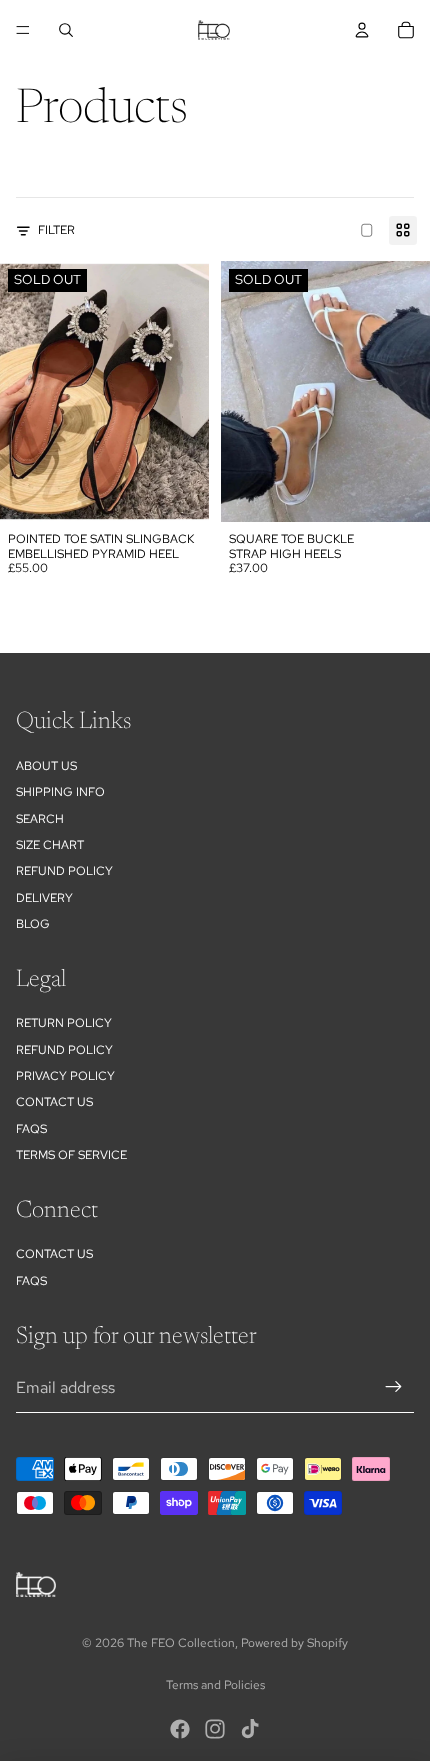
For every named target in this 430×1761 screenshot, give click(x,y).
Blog (33, 924)
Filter (56, 230)
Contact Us (54, 1102)
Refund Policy (64, 1050)
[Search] (66, 30)
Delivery (44, 898)
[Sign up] (394, 1388)
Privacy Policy (65, 1076)
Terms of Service (71, 1155)
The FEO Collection (181, 1643)
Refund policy (64, 871)
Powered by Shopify (294, 1643)
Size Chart (50, 845)
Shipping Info (60, 792)
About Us (46, 766)
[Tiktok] (250, 1729)
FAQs (31, 1129)
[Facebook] (180, 1729)
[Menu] (23, 30)
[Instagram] (215, 1729)
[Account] (362, 30)
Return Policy (64, 1023)
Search (40, 819)
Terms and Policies (215, 1685)
